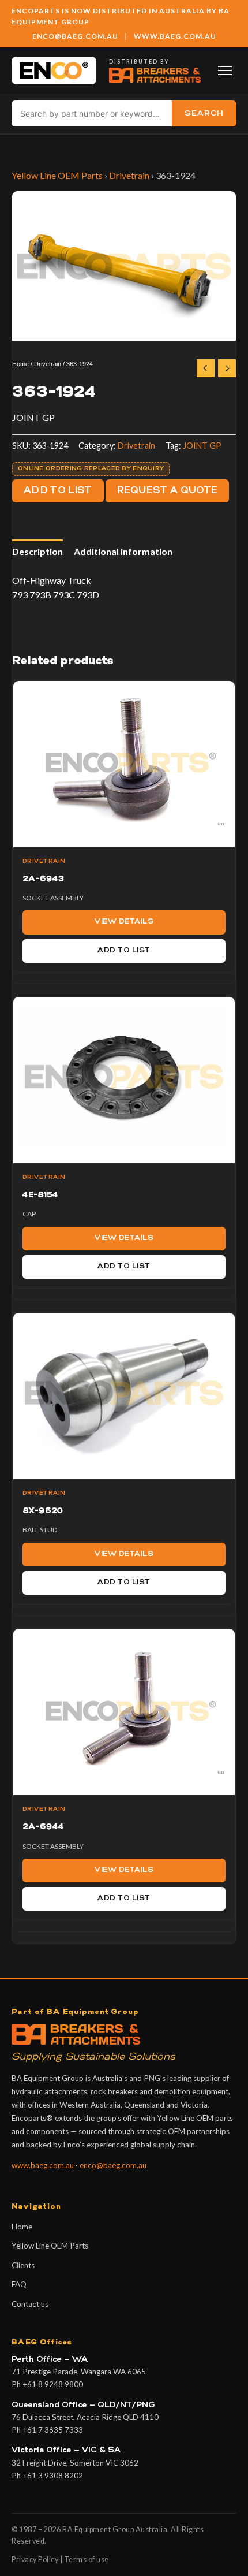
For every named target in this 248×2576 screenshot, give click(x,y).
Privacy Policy (35, 2560)
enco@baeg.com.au (113, 2165)
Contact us (30, 2304)
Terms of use (87, 2560)
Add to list (58, 491)
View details (124, 922)
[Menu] (225, 70)
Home (20, 364)
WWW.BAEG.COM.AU (175, 36)
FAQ (19, 2284)
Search (204, 113)
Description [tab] (37, 551)
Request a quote (168, 491)
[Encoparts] (54, 70)
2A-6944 (43, 1827)
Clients (23, 2265)
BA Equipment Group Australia (115, 2530)
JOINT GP (202, 446)
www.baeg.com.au (43, 2165)
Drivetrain (129, 175)
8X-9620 (43, 1511)
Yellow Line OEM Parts (57, 175)
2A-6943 (43, 879)
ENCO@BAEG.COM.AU (75, 36)
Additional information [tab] (123, 551)
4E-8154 (40, 1195)
